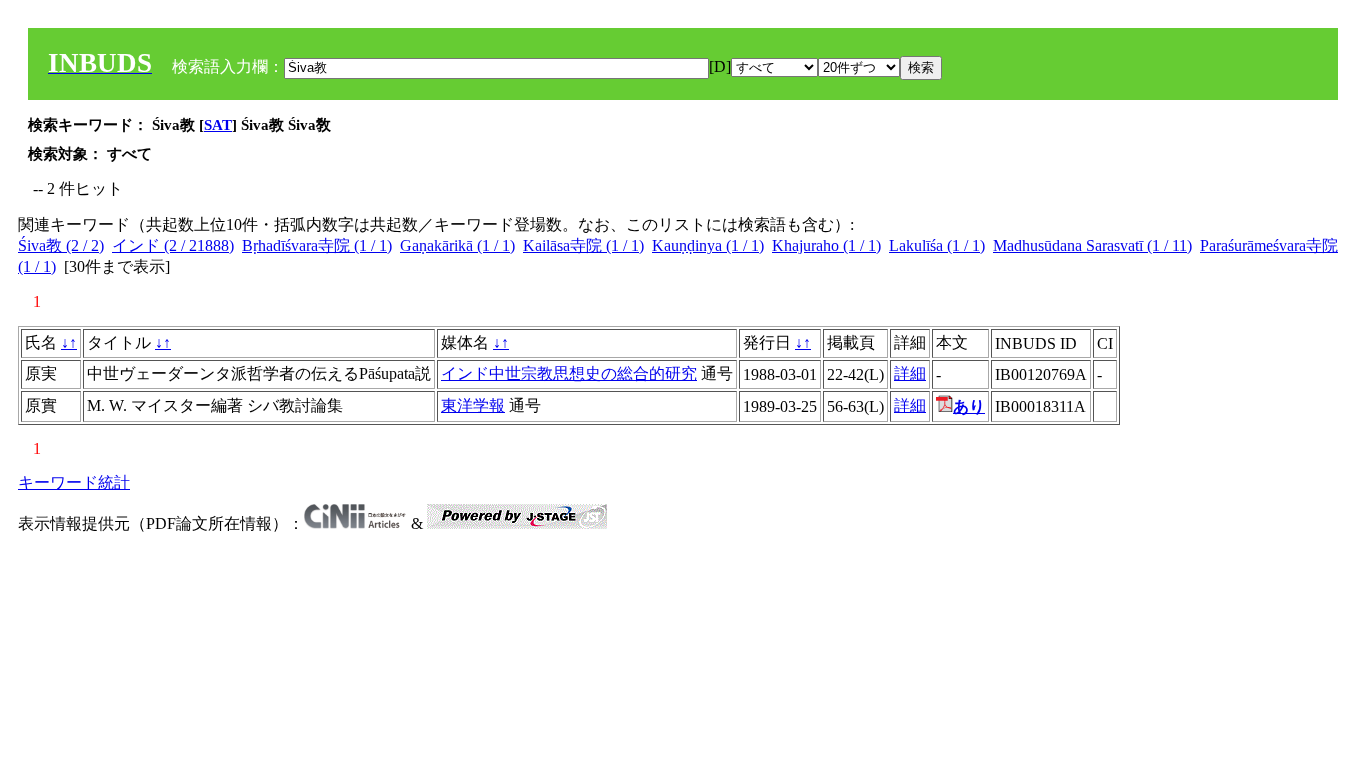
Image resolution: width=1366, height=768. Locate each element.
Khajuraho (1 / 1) (826, 245)
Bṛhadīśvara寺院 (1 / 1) (317, 245)
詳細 (910, 373)
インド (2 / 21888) (173, 245)
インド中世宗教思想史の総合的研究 (569, 373)
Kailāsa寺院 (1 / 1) (583, 245)
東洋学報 (473, 405)
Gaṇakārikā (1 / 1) (457, 245)
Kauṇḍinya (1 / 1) (708, 245)
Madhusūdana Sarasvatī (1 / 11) (1092, 245)
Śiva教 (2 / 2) (61, 245)
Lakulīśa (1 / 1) (937, 245)
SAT (218, 125)
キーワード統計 (74, 482)
